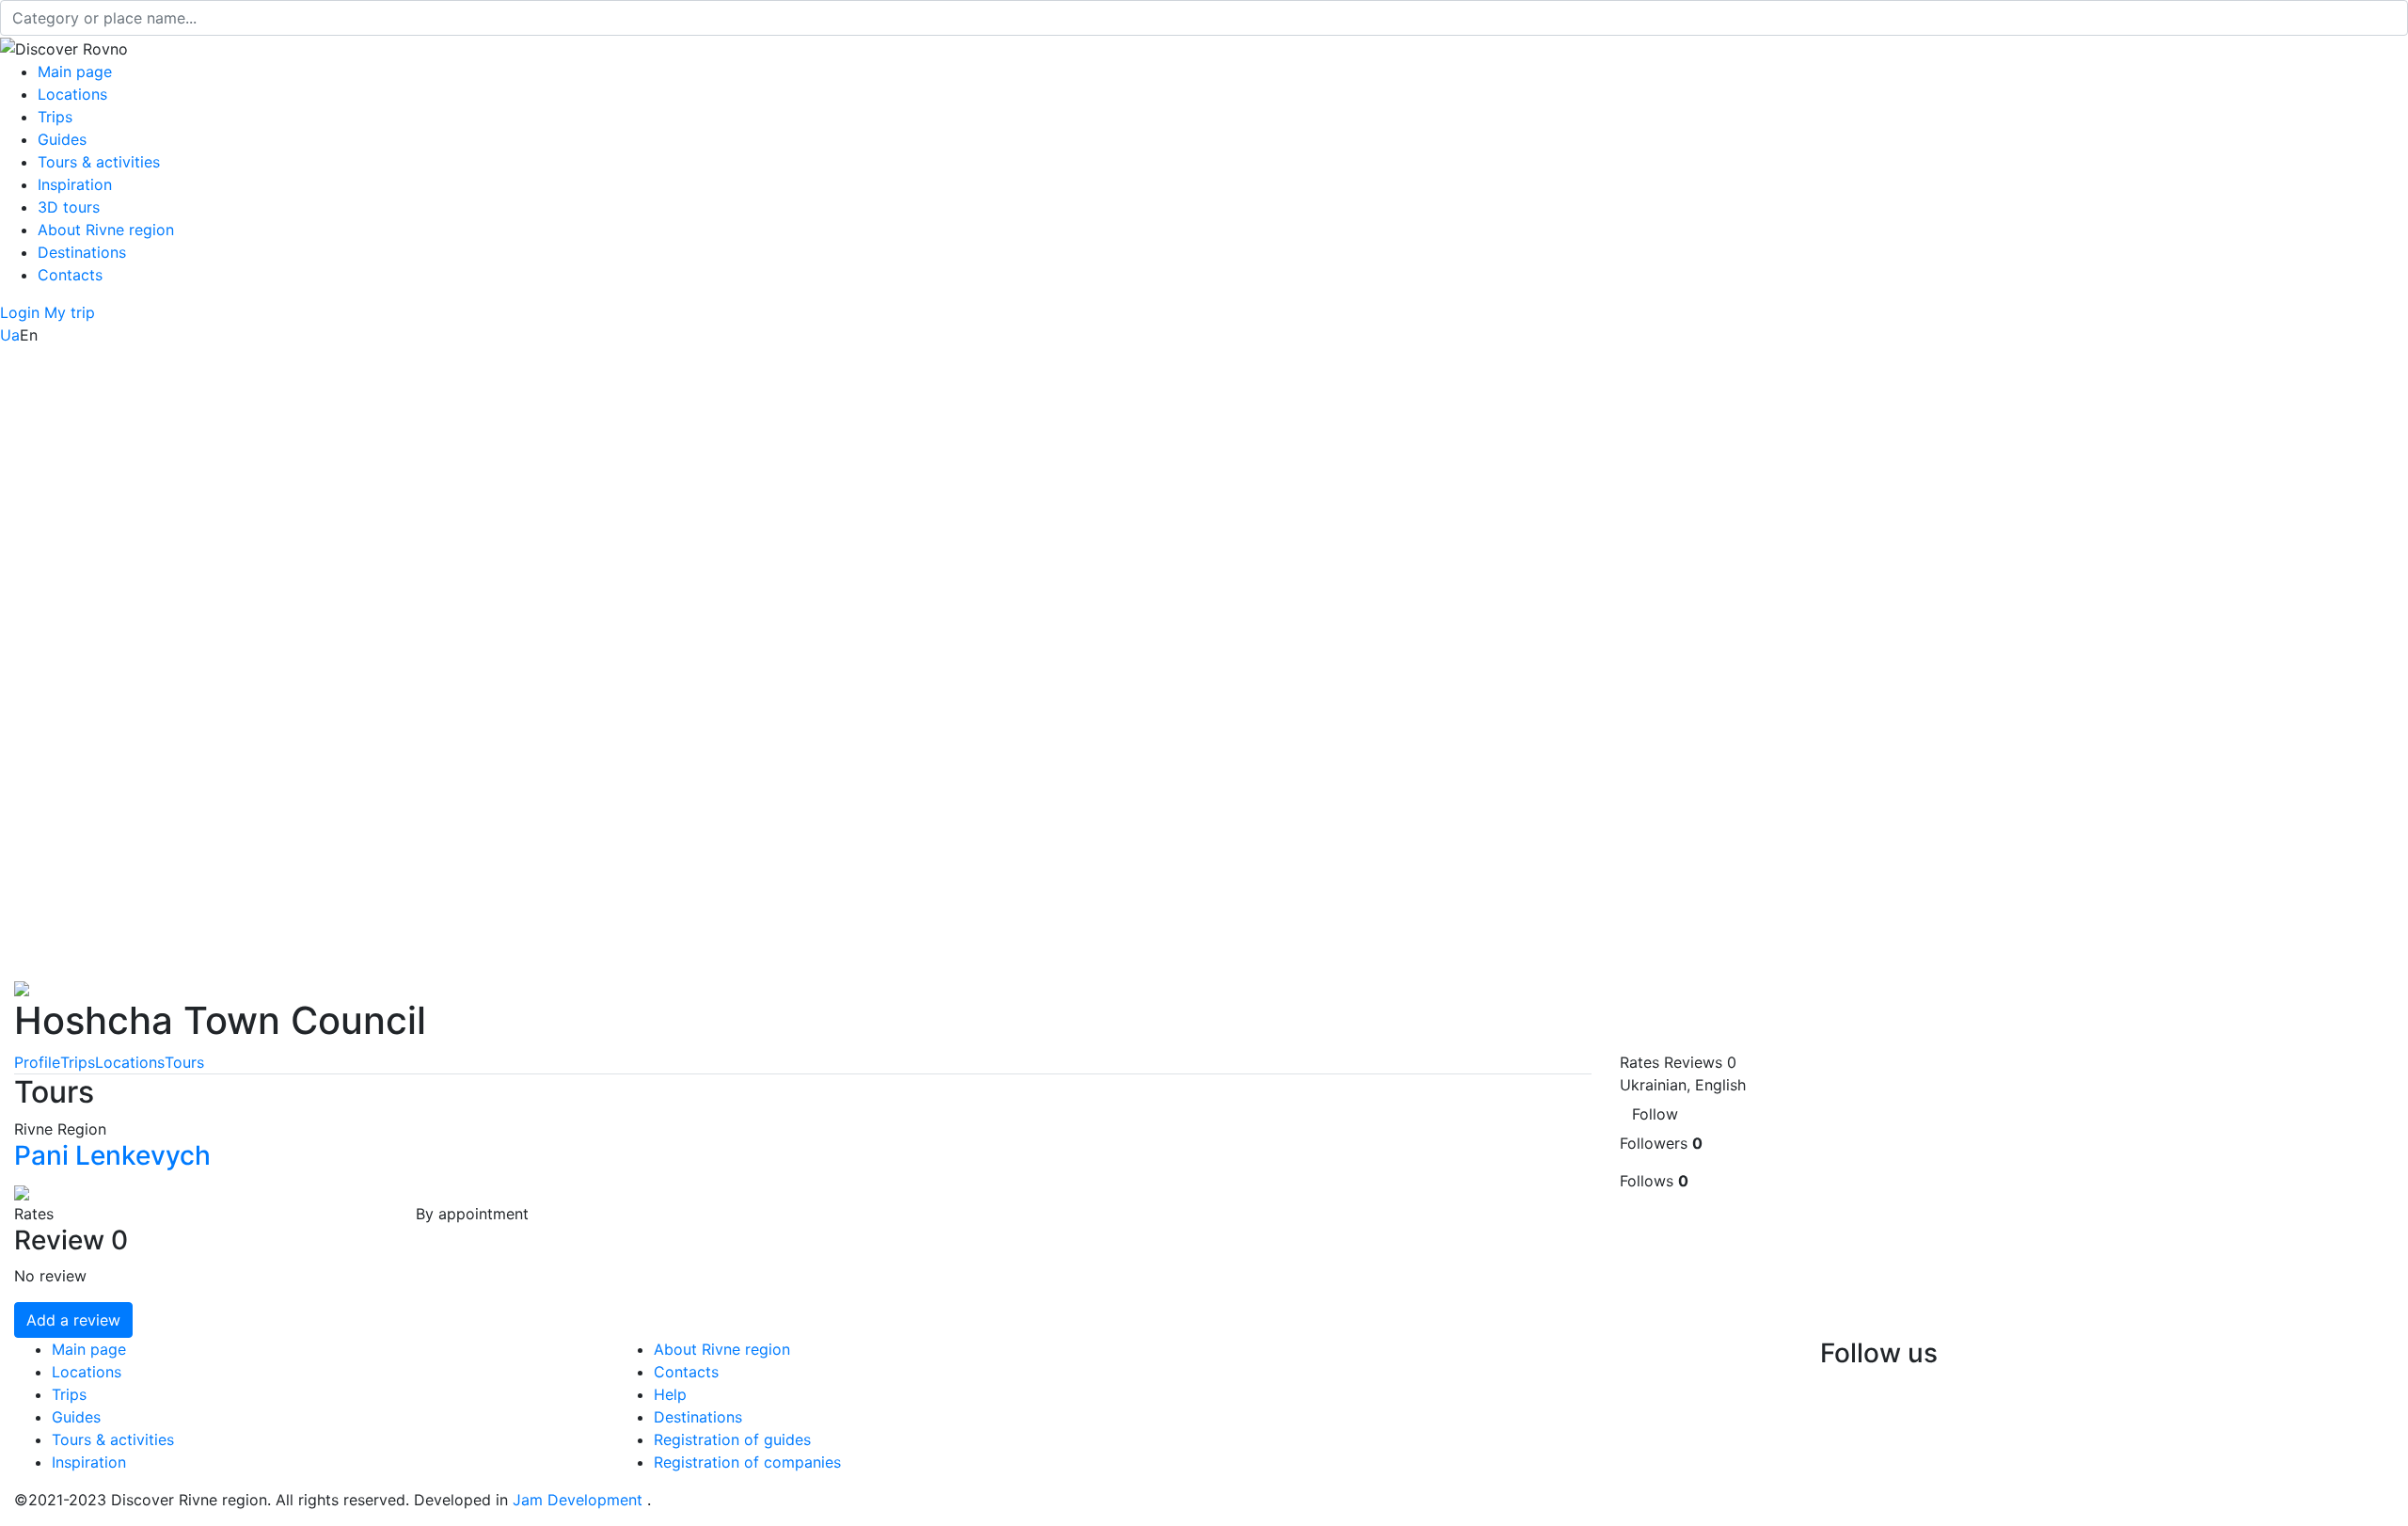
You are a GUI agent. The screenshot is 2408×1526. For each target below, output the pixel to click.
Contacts (70, 275)
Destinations (82, 252)
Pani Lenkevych (112, 1155)
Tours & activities (99, 162)
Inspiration (75, 184)
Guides (62, 139)
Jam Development (578, 1500)
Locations (72, 94)
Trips (55, 117)
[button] (22, 312)
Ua (10, 335)
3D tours (69, 207)
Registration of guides (732, 1439)
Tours (184, 1062)
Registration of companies (747, 1462)
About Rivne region (106, 230)
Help (670, 1394)
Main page (75, 72)
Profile (37, 1062)
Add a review (73, 1320)
